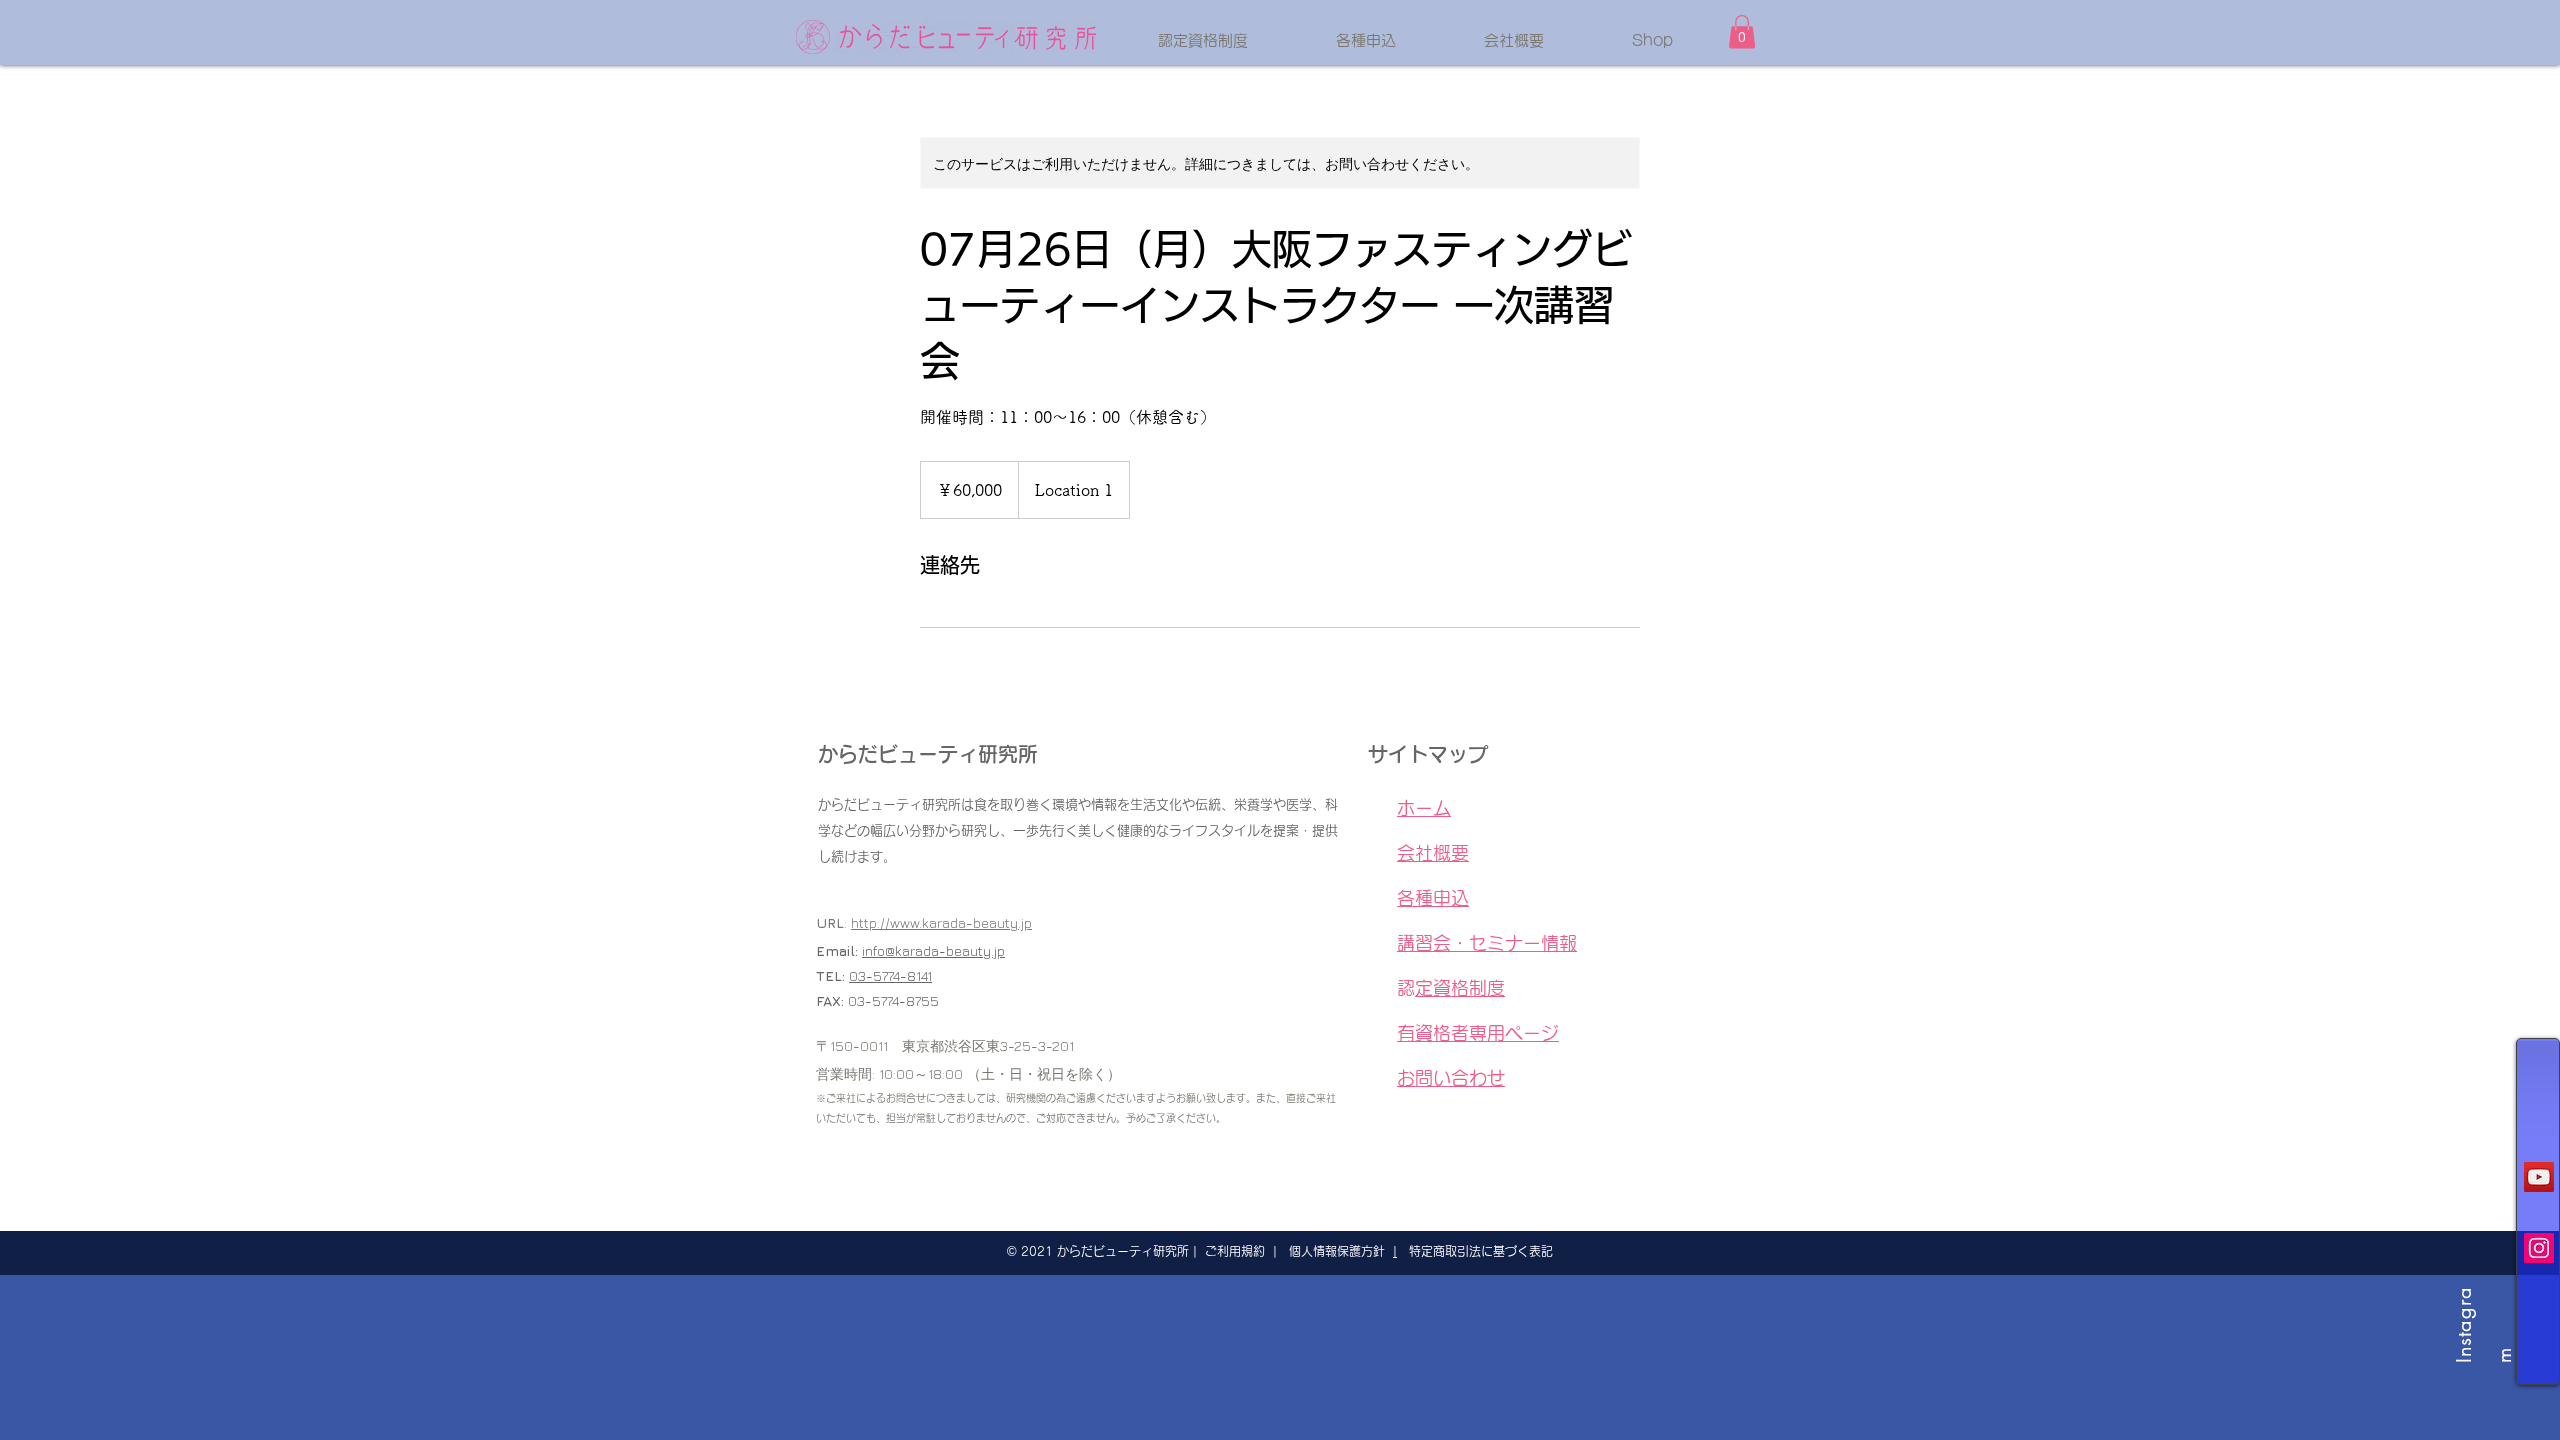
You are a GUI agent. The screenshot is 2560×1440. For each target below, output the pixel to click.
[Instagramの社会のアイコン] (2539, 1248)
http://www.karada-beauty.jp (941, 922)
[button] (1742, 31)
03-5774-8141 (890, 975)
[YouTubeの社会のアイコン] (2539, 1177)
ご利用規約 (1235, 1251)
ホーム (1433, 808)
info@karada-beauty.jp (933, 950)
